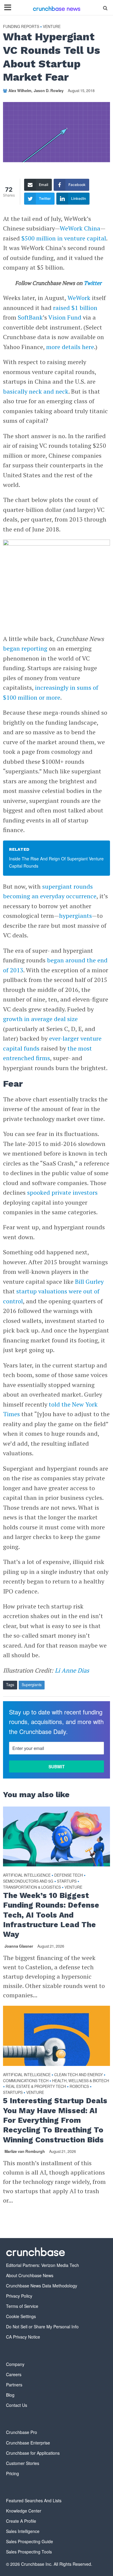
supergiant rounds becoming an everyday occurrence (50, 891)
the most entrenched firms (47, 1053)
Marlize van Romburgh (25, 2151)
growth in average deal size (40, 1019)
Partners (14, 2385)
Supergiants (32, 1685)
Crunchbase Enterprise (28, 2443)
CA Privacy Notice (23, 2337)
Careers (14, 2374)
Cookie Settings (21, 2316)
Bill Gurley (89, 1282)
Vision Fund (65, 317)
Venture (52, 27)
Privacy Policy (19, 2296)
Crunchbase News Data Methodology (42, 2286)
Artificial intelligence (27, 1875)
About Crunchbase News (30, 2275)
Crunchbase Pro (22, 2432)
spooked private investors (62, 1192)
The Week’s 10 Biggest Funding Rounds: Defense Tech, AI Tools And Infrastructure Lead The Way (51, 1915)
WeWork (79, 298)
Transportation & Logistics (32, 1887)
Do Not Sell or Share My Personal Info (42, 2327)
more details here (70, 347)
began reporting (25, 648)
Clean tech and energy (78, 2075)
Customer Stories (23, 2463)
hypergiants (75, 916)
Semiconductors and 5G (28, 1881)
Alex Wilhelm (20, 91)
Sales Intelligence (23, 2531)
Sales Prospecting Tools (29, 2552)
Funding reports (21, 27)
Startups (67, 1881)
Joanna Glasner (19, 1946)
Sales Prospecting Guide (30, 2541)
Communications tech (26, 2081)
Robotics (79, 2087)
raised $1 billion (75, 308)
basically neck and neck (36, 391)
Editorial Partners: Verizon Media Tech (42, 2265)
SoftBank (30, 317)
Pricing (13, 2473)
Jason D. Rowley (49, 91)
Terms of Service (22, 2306)
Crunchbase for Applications (33, 2453)
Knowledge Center (24, 2511)
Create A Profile (21, 2521)
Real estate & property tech (36, 2087)
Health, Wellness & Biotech (81, 2081)
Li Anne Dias (72, 1670)
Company (15, 2364)
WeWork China (80, 228)
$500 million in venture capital (64, 238)
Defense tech (69, 1875)
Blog (10, 2395)
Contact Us (17, 2405)
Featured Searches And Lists (34, 2500)
